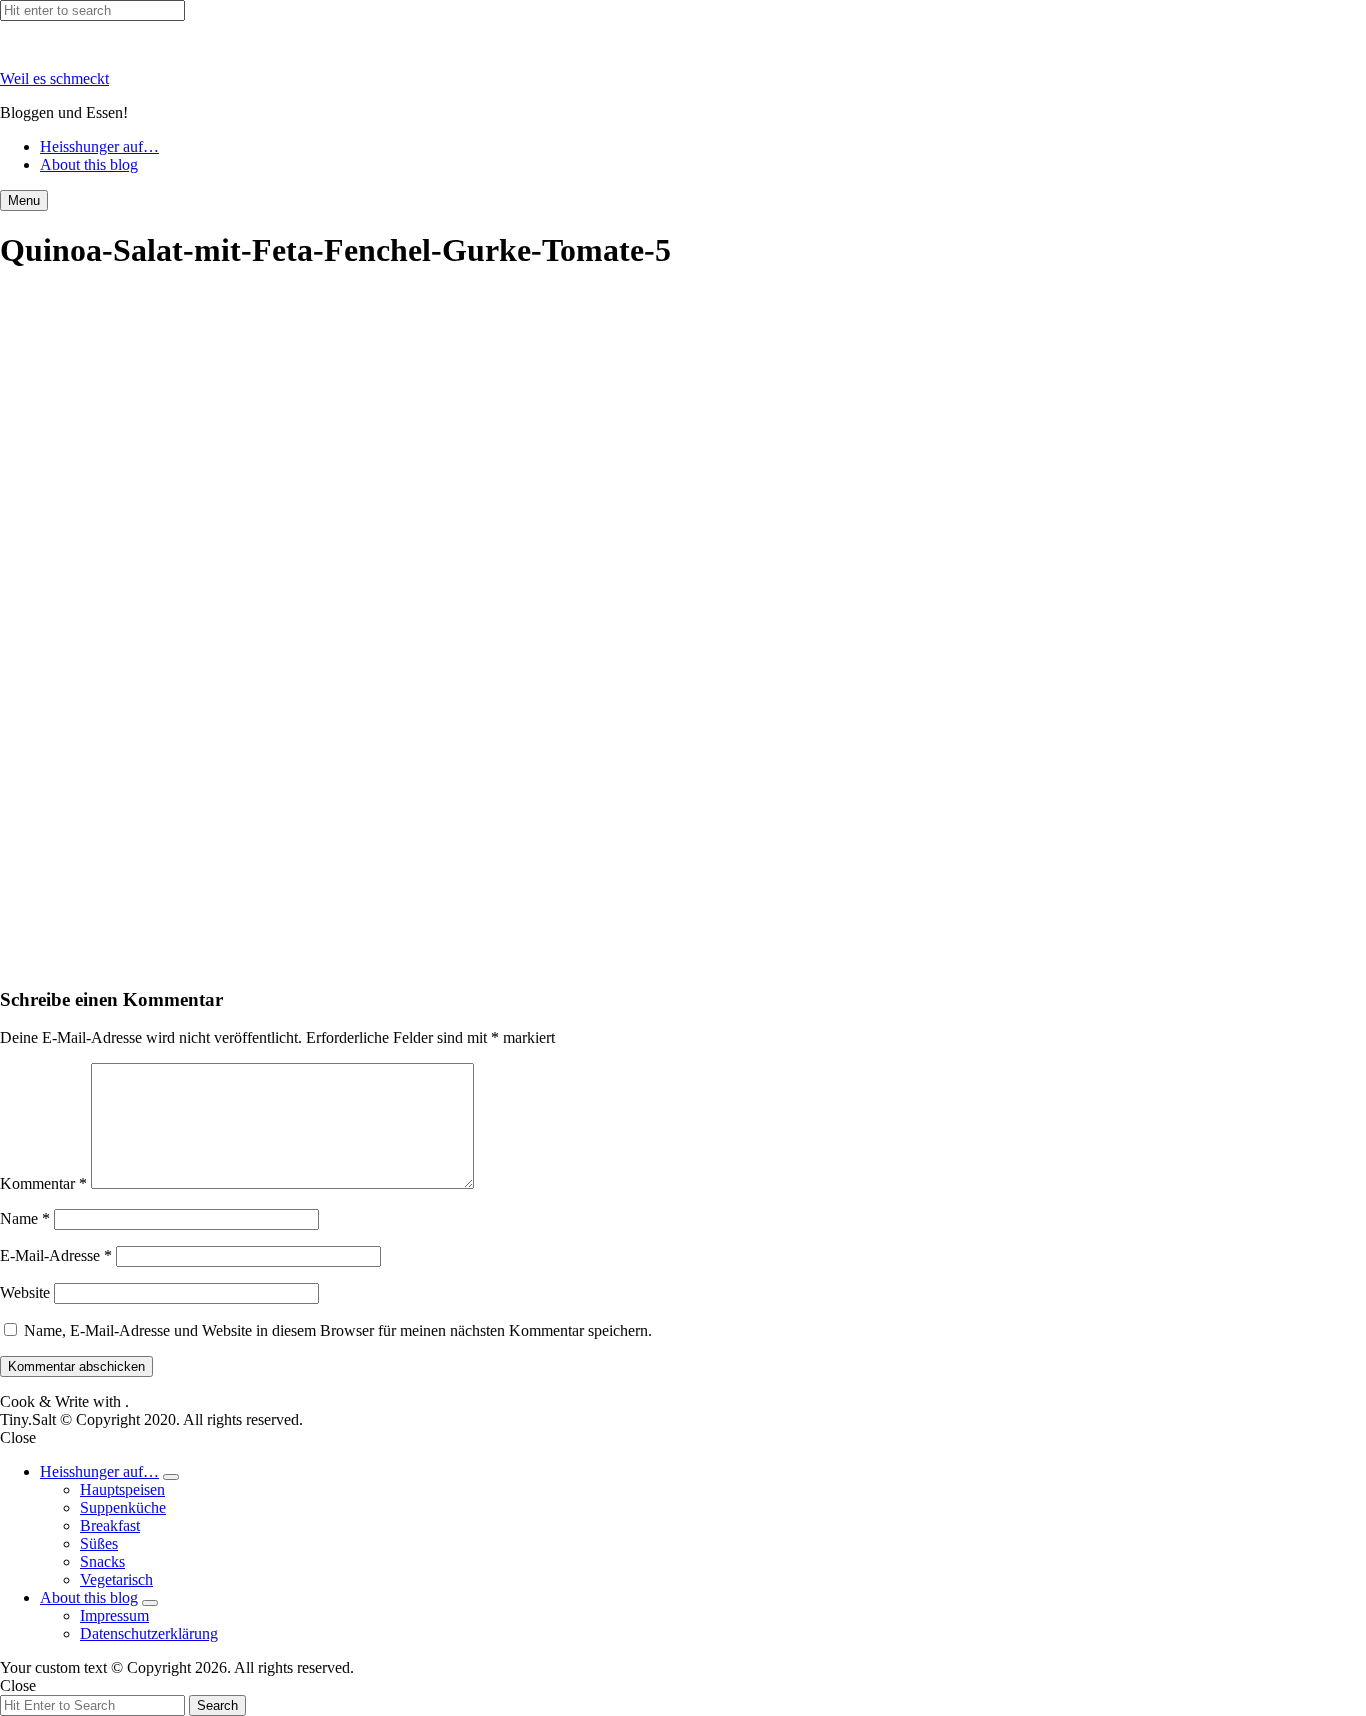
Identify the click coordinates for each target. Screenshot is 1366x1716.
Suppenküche (123, 1507)
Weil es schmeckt (54, 78)
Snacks (102, 1561)
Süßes (99, 1543)
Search (217, 1705)
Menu (24, 200)
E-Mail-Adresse (56, 1255)
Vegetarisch (116, 1579)
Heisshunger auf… (99, 146)
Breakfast (110, 1525)
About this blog (89, 164)
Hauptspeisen (122, 1489)
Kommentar (43, 1183)
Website (25, 1292)
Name (25, 1218)
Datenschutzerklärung (149, 1633)
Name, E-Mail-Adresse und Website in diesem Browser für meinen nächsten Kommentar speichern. (338, 1330)
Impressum (114, 1615)
